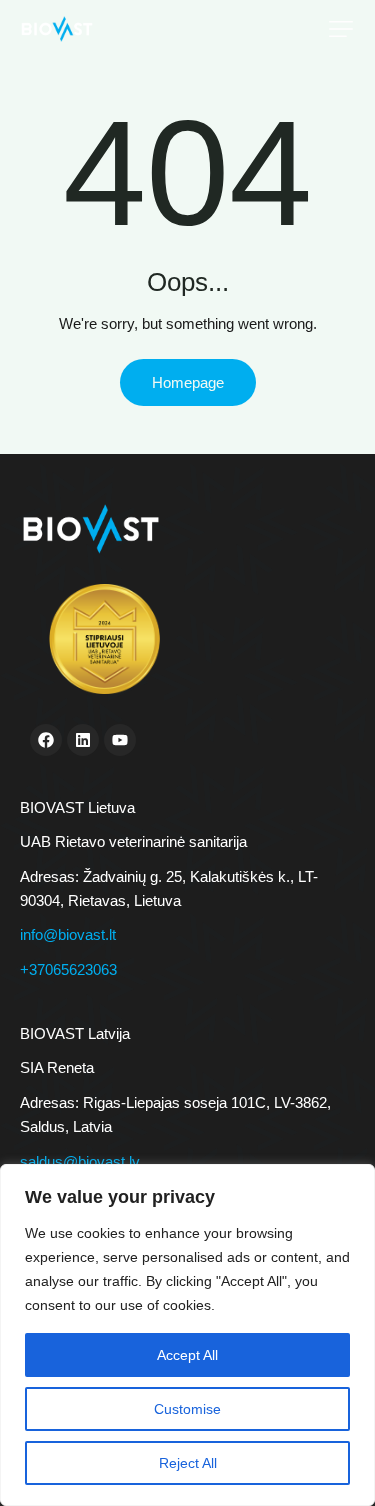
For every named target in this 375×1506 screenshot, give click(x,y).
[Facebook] (46, 740)
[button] (341, 29)
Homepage (188, 382)
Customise (187, 1409)
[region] (187, 1335)
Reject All (188, 1463)
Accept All (187, 1355)
